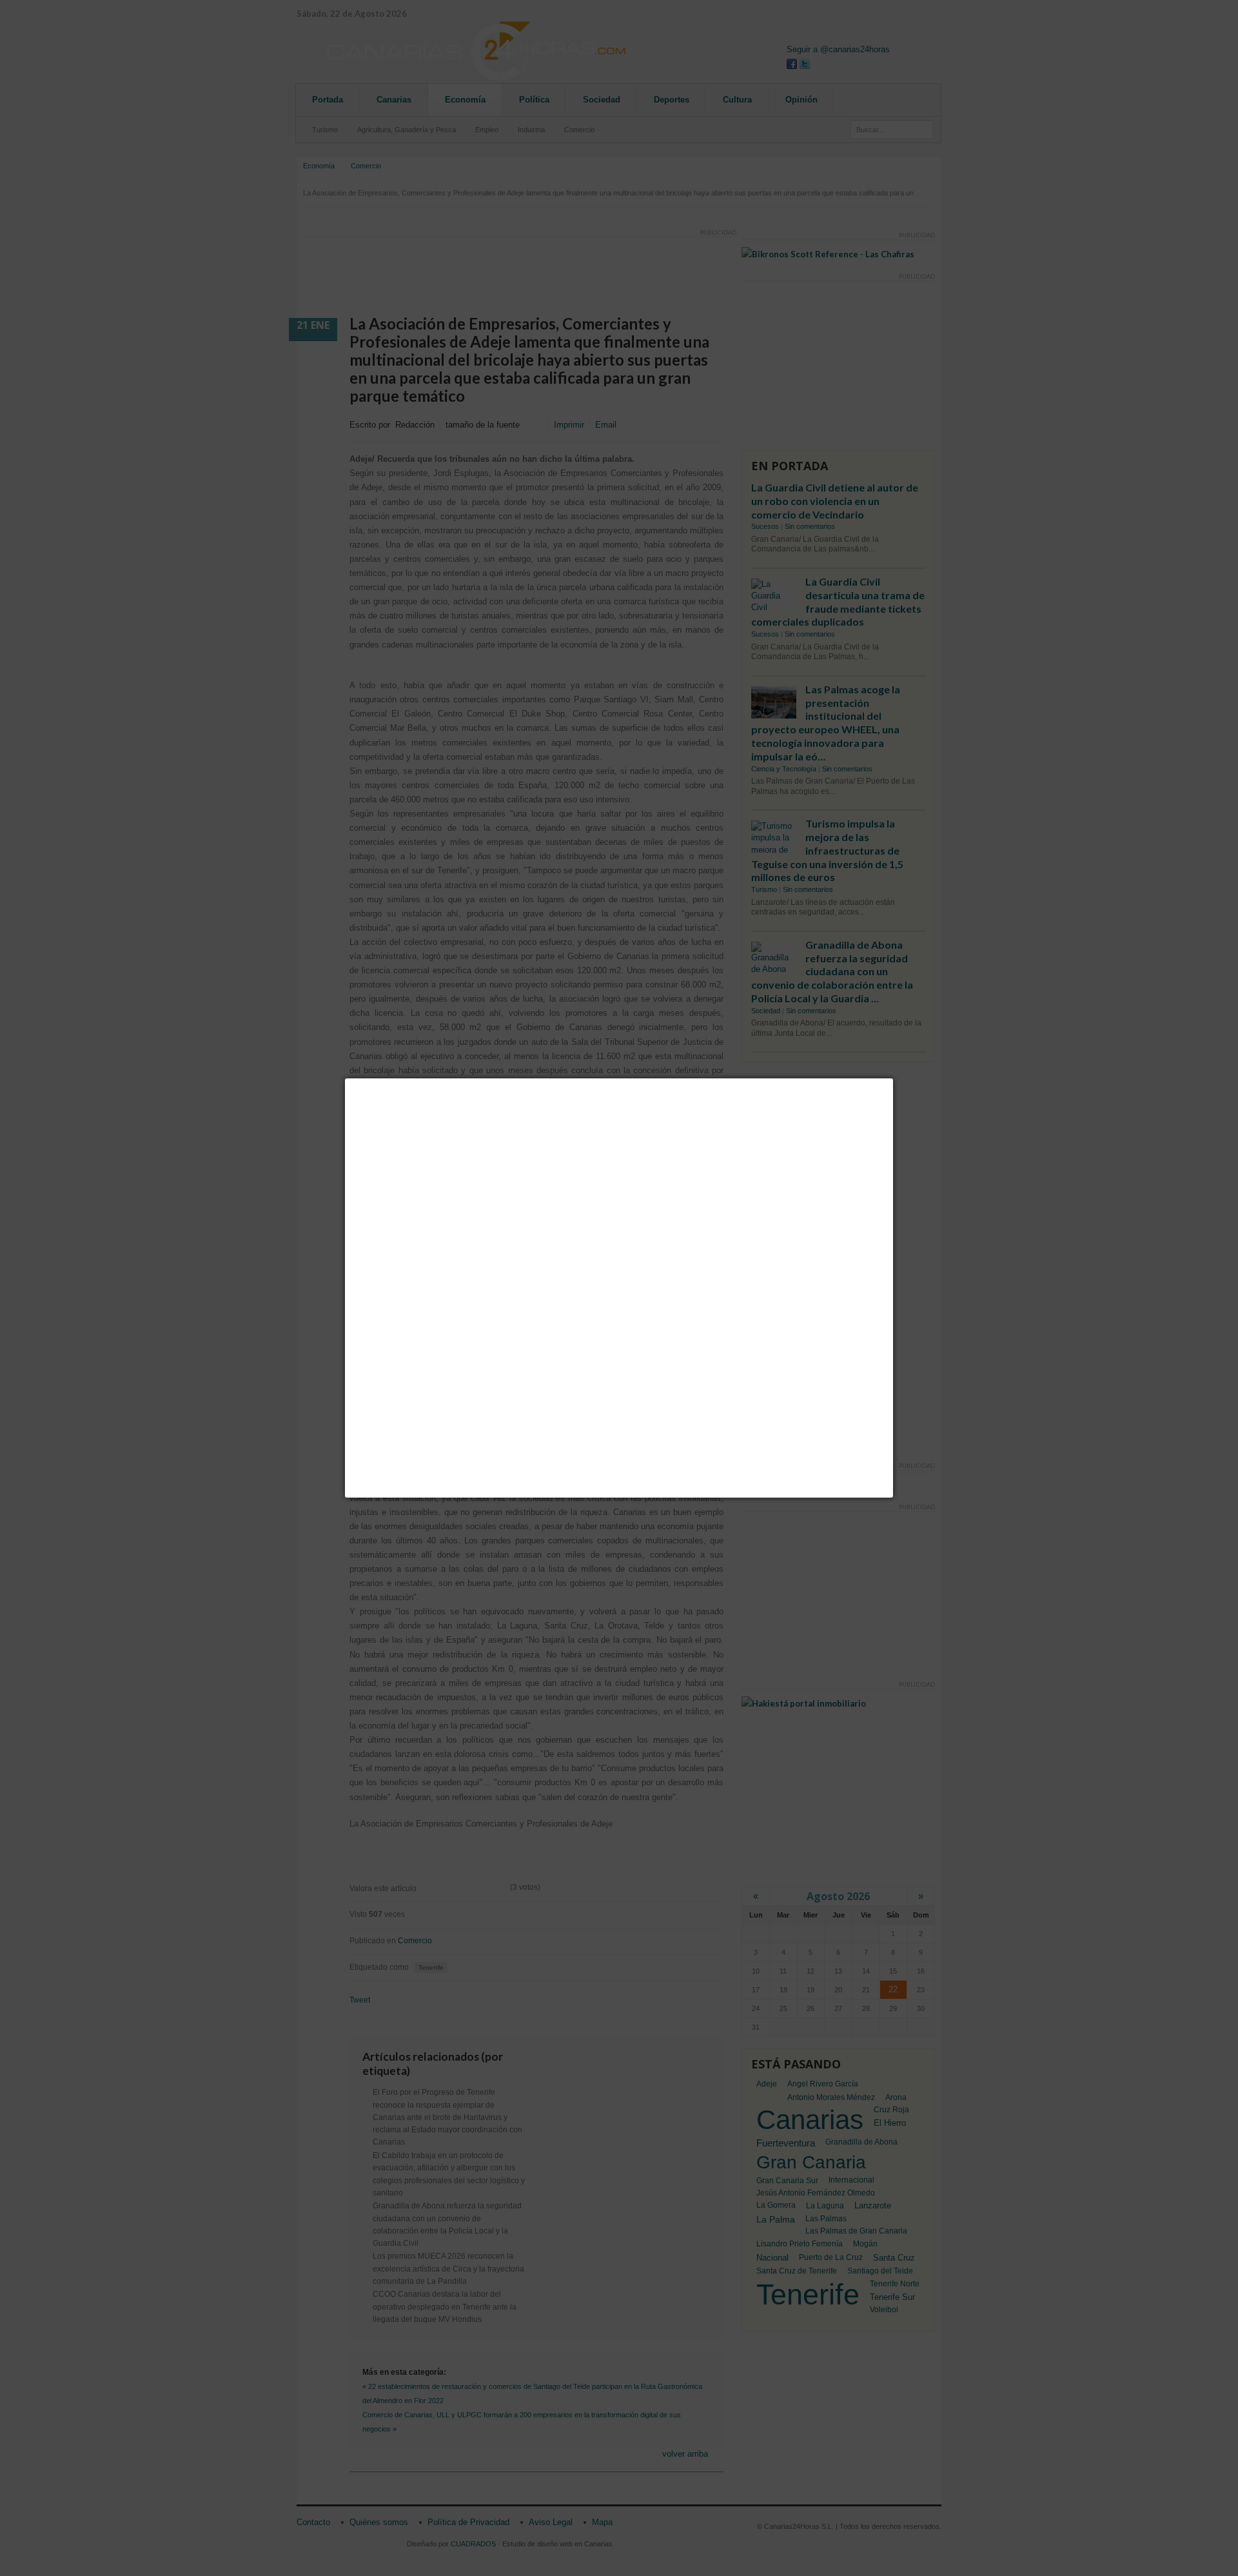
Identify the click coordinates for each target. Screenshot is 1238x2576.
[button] (893, 1078)
